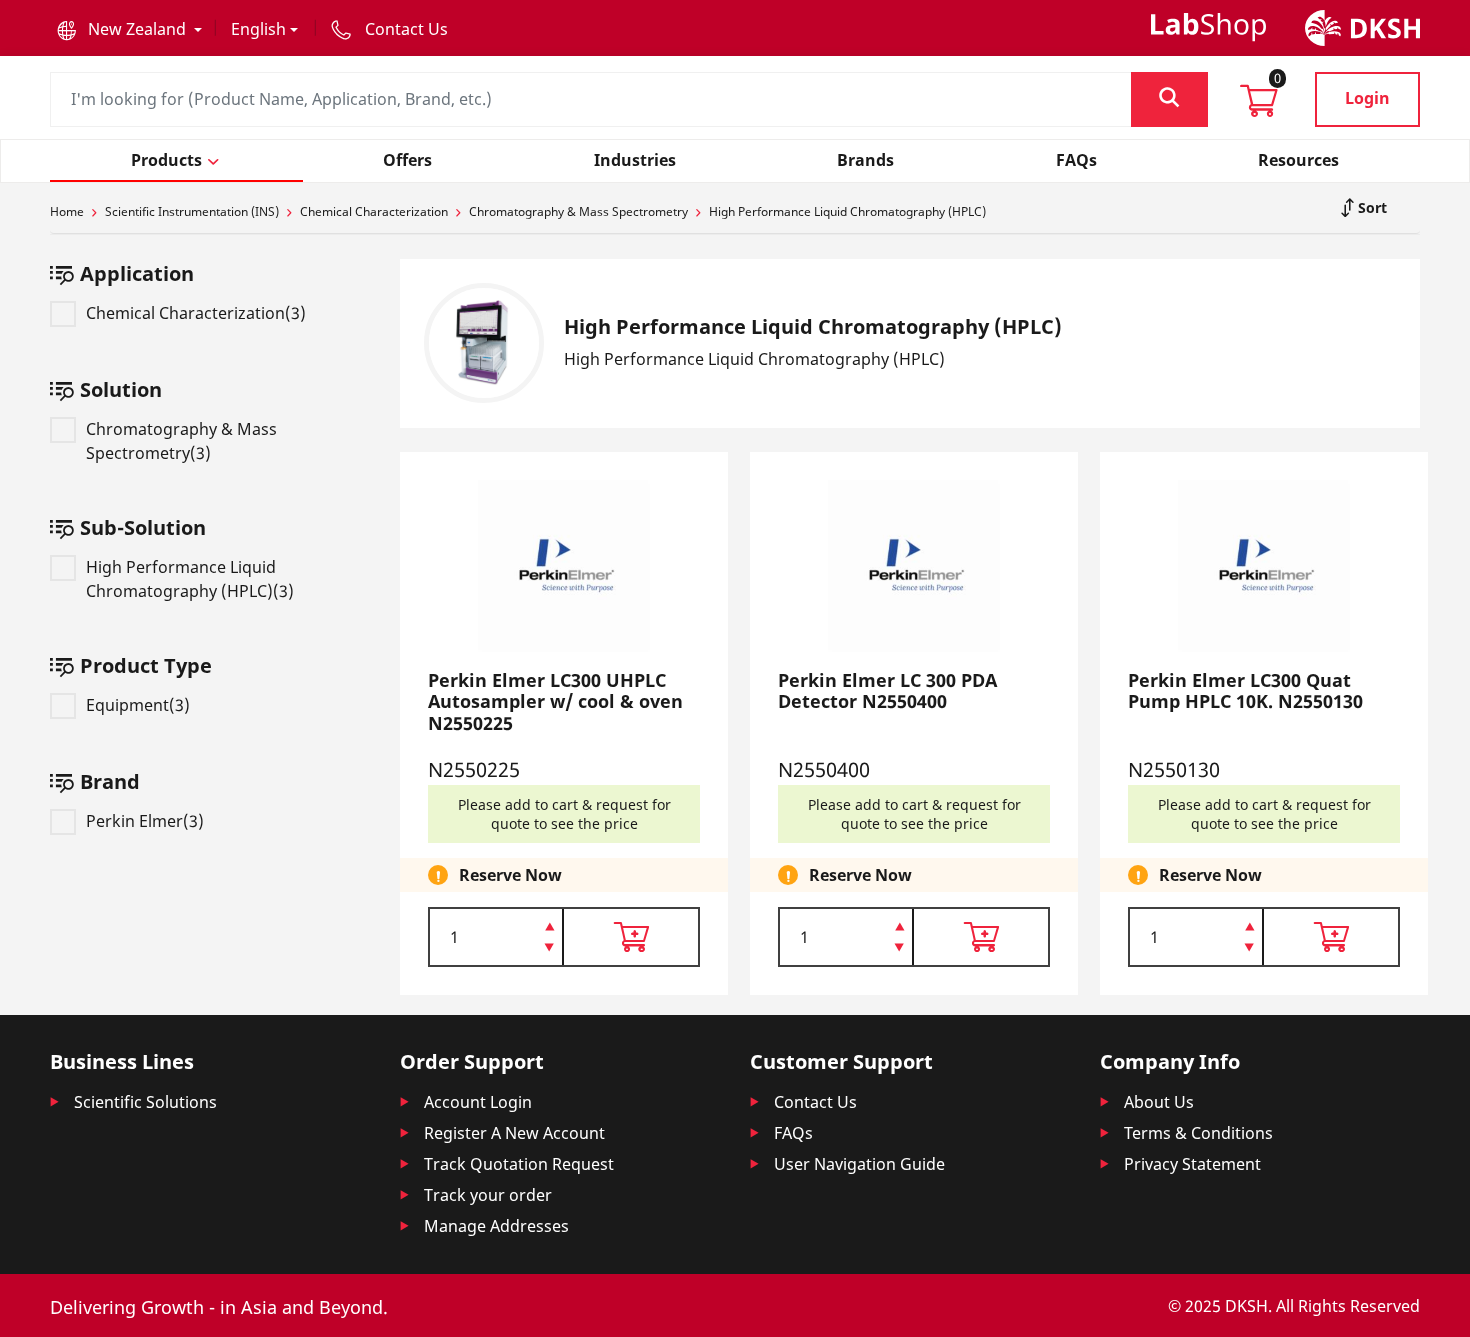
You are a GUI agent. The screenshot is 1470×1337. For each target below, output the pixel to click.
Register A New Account (514, 1133)
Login (1367, 98)
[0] (1259, 107)
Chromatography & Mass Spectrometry (578, 211)
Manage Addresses (496, 1226)
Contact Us (815, 1102)
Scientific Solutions (145, 1102)
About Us (1159, 1102)
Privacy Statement (1192, 1164)
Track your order (488, 1195)
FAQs (793, 1133)
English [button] (258, 29)
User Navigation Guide (859, 1164)
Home (67, 211)
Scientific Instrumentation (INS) (192, 211)
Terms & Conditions (1198, 1133)
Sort (1370, 207)
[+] (549, 925)
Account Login (478, 1102)
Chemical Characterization (374, 211)
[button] (129, 29)
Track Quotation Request (519, 1164)
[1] (549, 949)
